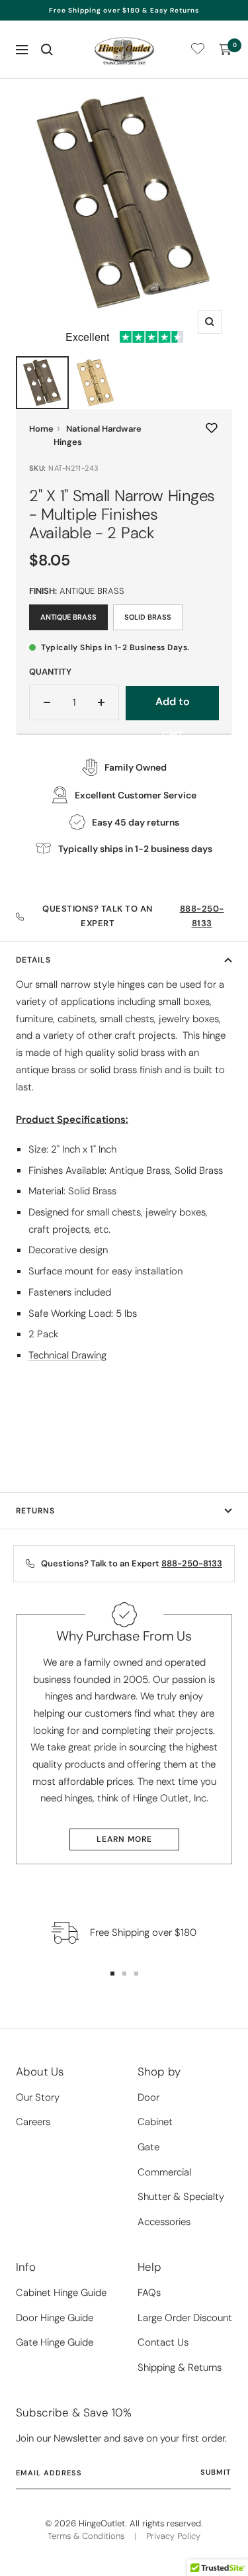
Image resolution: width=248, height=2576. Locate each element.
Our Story (38, 2097)
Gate (148, 2147)
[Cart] (226, 50)
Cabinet (155, 2122)
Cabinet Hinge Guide (61, 2293)
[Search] (47, 50)
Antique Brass (68, 617)
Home (41, 429)
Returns (35, 1511)
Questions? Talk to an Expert (133, 916)
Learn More (124, 1839)
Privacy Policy (173, 2536)
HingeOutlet (102, 2523)
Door (148, 2097)
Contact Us (163, 2342)
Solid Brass (148, 617)
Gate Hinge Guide (55, 2342)
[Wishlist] (198, 51)
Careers (33, 2122)
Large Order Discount (185, 2318)
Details (33, 960)
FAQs (149, 2293)
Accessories (164, 2222)
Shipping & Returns (180, 2367)
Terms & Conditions (86, 2536)
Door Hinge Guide (55, 2318)
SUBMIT (216, 2472)
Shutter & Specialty (181, 2197)
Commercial (164, 2172)
